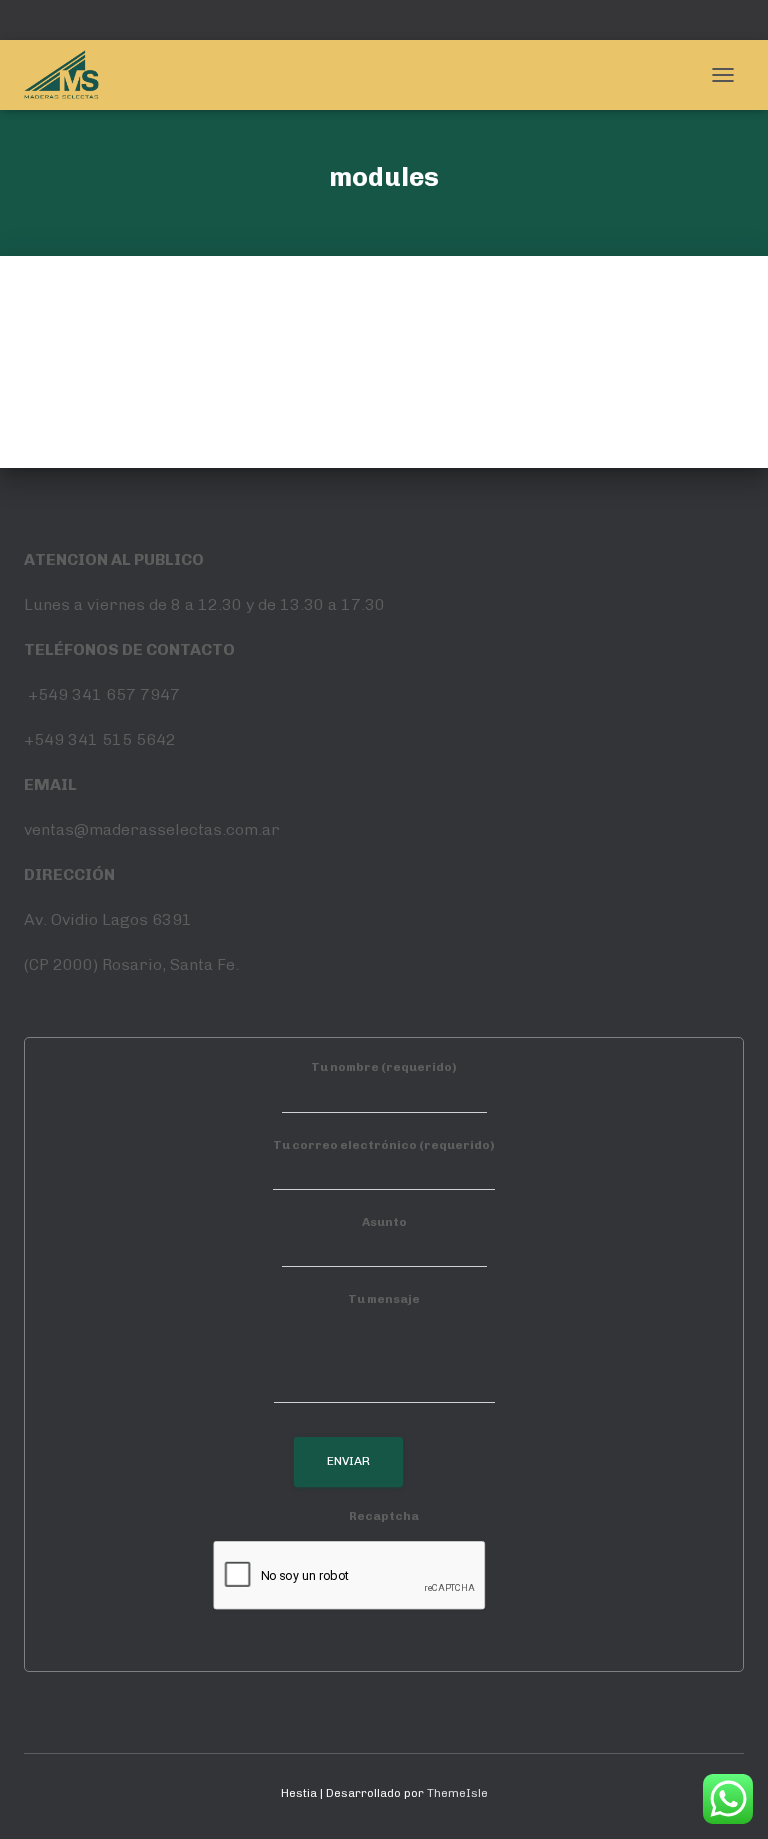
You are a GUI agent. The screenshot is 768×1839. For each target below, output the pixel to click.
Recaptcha (384, 1516)
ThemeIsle (457, 1793)
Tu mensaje (384, 1299)
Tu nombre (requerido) (384, 1067)
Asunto (384, 1222)
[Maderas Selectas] (69, 75)
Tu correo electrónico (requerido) (384, 1145)
